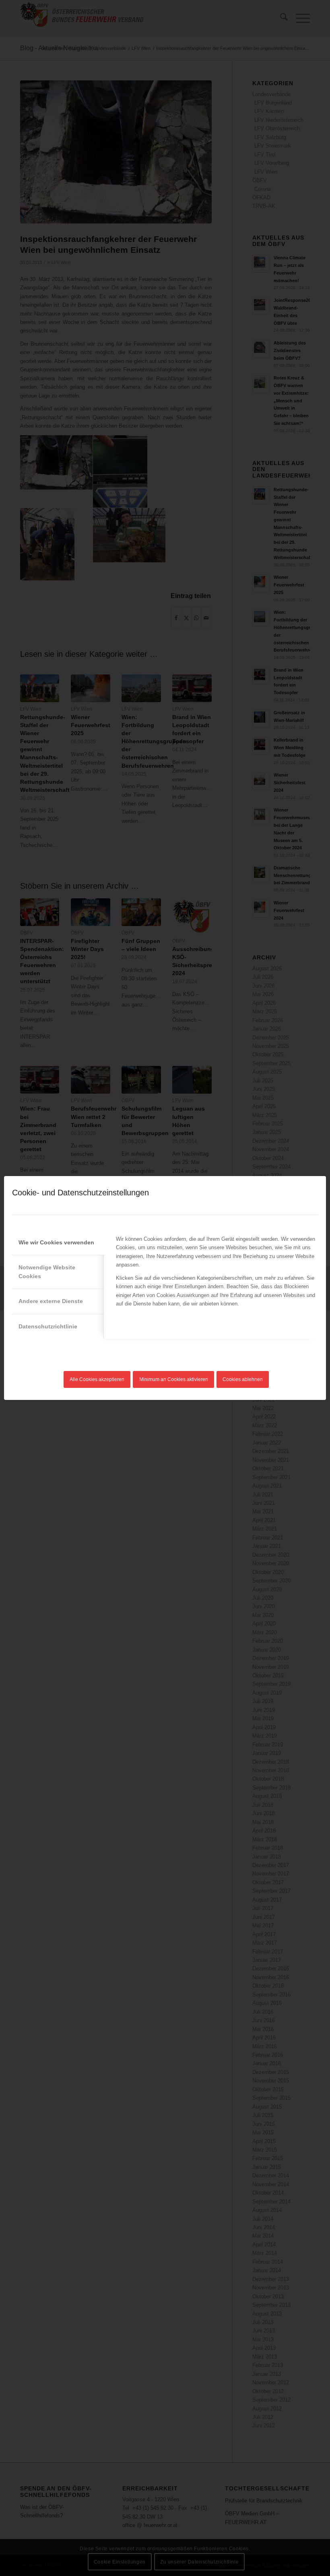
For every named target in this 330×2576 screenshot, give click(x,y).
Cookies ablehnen (243, 1379)
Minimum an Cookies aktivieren (174, 1379)
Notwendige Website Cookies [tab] (47, 1272)
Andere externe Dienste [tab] (51, 1301)
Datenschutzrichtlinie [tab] (48, 1326)
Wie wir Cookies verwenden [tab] (56, 1242)
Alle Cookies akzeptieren (97, 1379)
